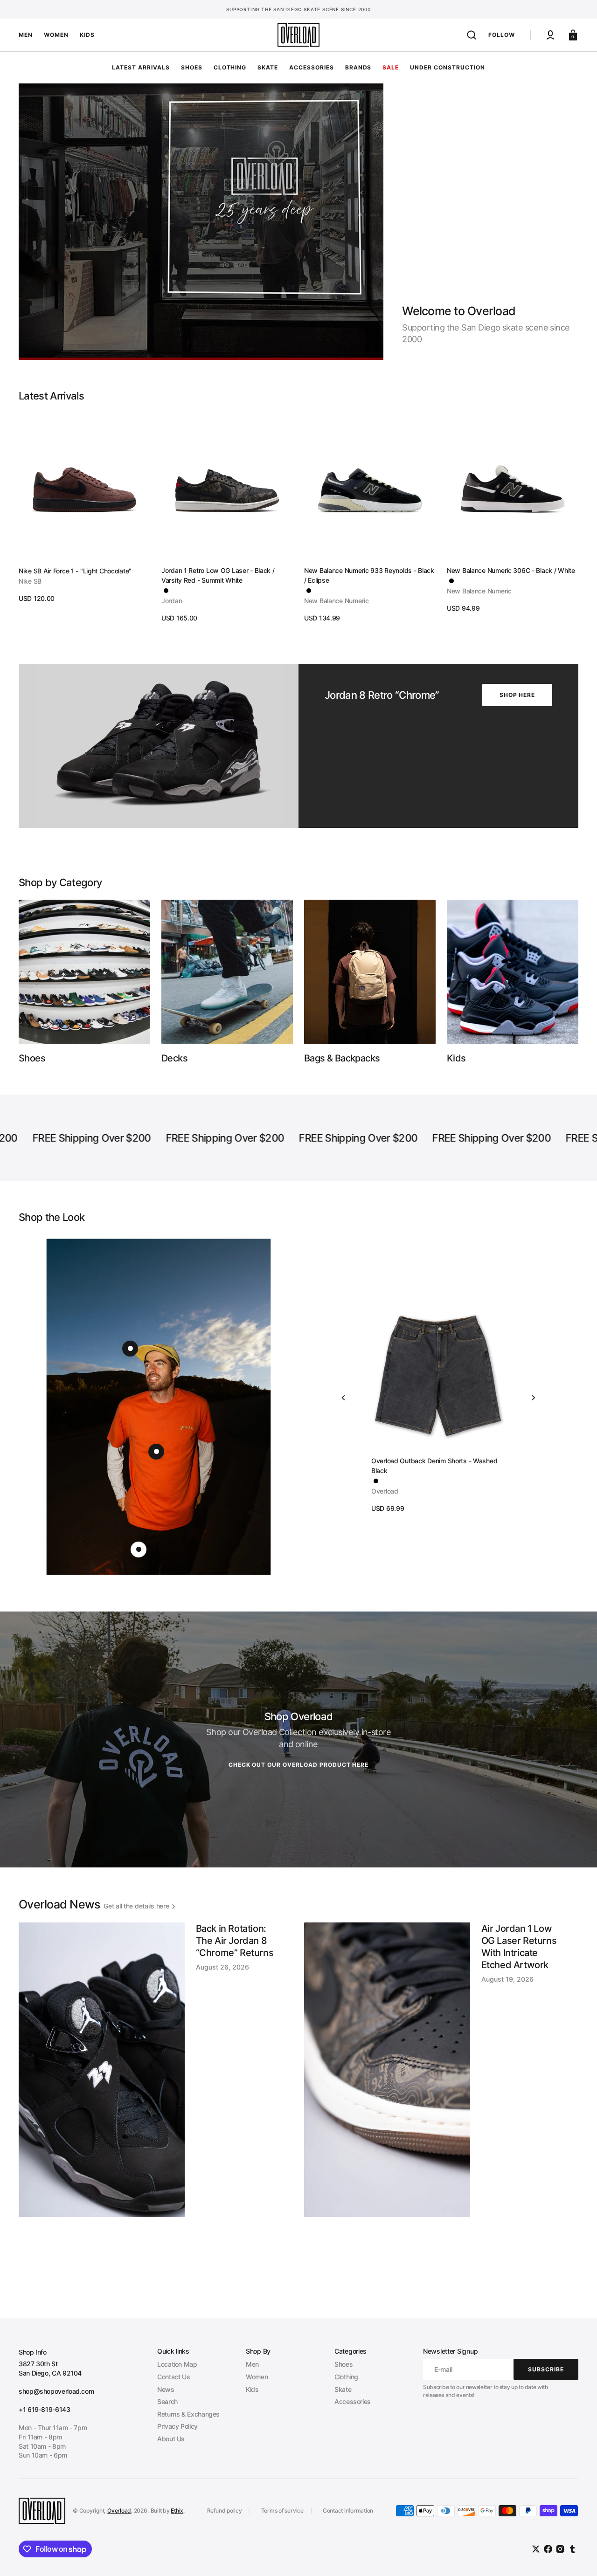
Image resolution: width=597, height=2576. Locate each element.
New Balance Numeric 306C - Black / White (511, 570)
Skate (343, 2389)
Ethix (177, 2511)
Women (257, 2377)
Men (252, 2364)
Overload (119, 2511)
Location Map (177, 2364)
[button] (472, 35)
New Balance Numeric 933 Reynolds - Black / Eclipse (369, 575)
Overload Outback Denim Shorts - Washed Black (434, 1466)
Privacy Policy (177, 2426)
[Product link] (84, 508)
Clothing (346, 2377)
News (166, 2389)
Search (167, 2401)
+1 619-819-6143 (45, 2409)
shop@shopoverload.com (56, 2391)
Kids (252, 2389)
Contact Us (174, 2377)
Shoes (344, 2364)
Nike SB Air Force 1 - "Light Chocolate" (75, 571)
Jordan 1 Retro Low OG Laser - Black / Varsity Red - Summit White (218, 575)
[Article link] (156, 2105)
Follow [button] (502, 35)
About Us (171, 2439)
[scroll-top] (577, 2556)
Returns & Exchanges (188, 2414)
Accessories (353, 2401)
